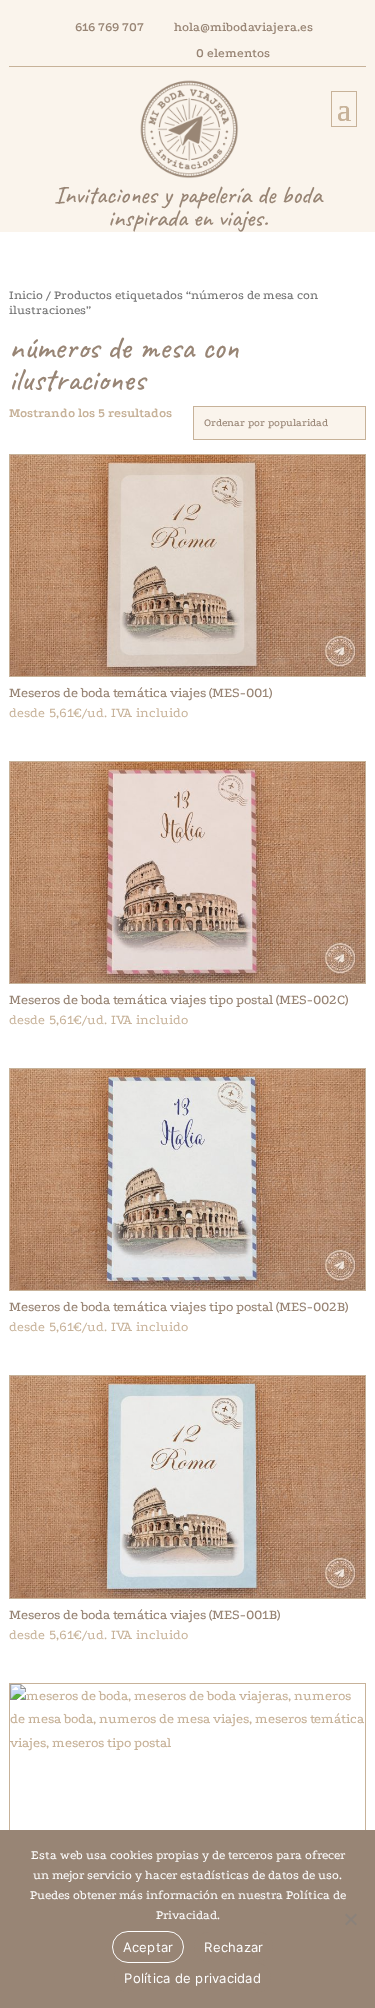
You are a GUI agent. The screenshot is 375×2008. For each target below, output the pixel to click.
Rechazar (233, 1947)
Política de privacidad (192, 1978)
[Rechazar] (350, 1919)
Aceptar (148, 1947)
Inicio (26, 295)
